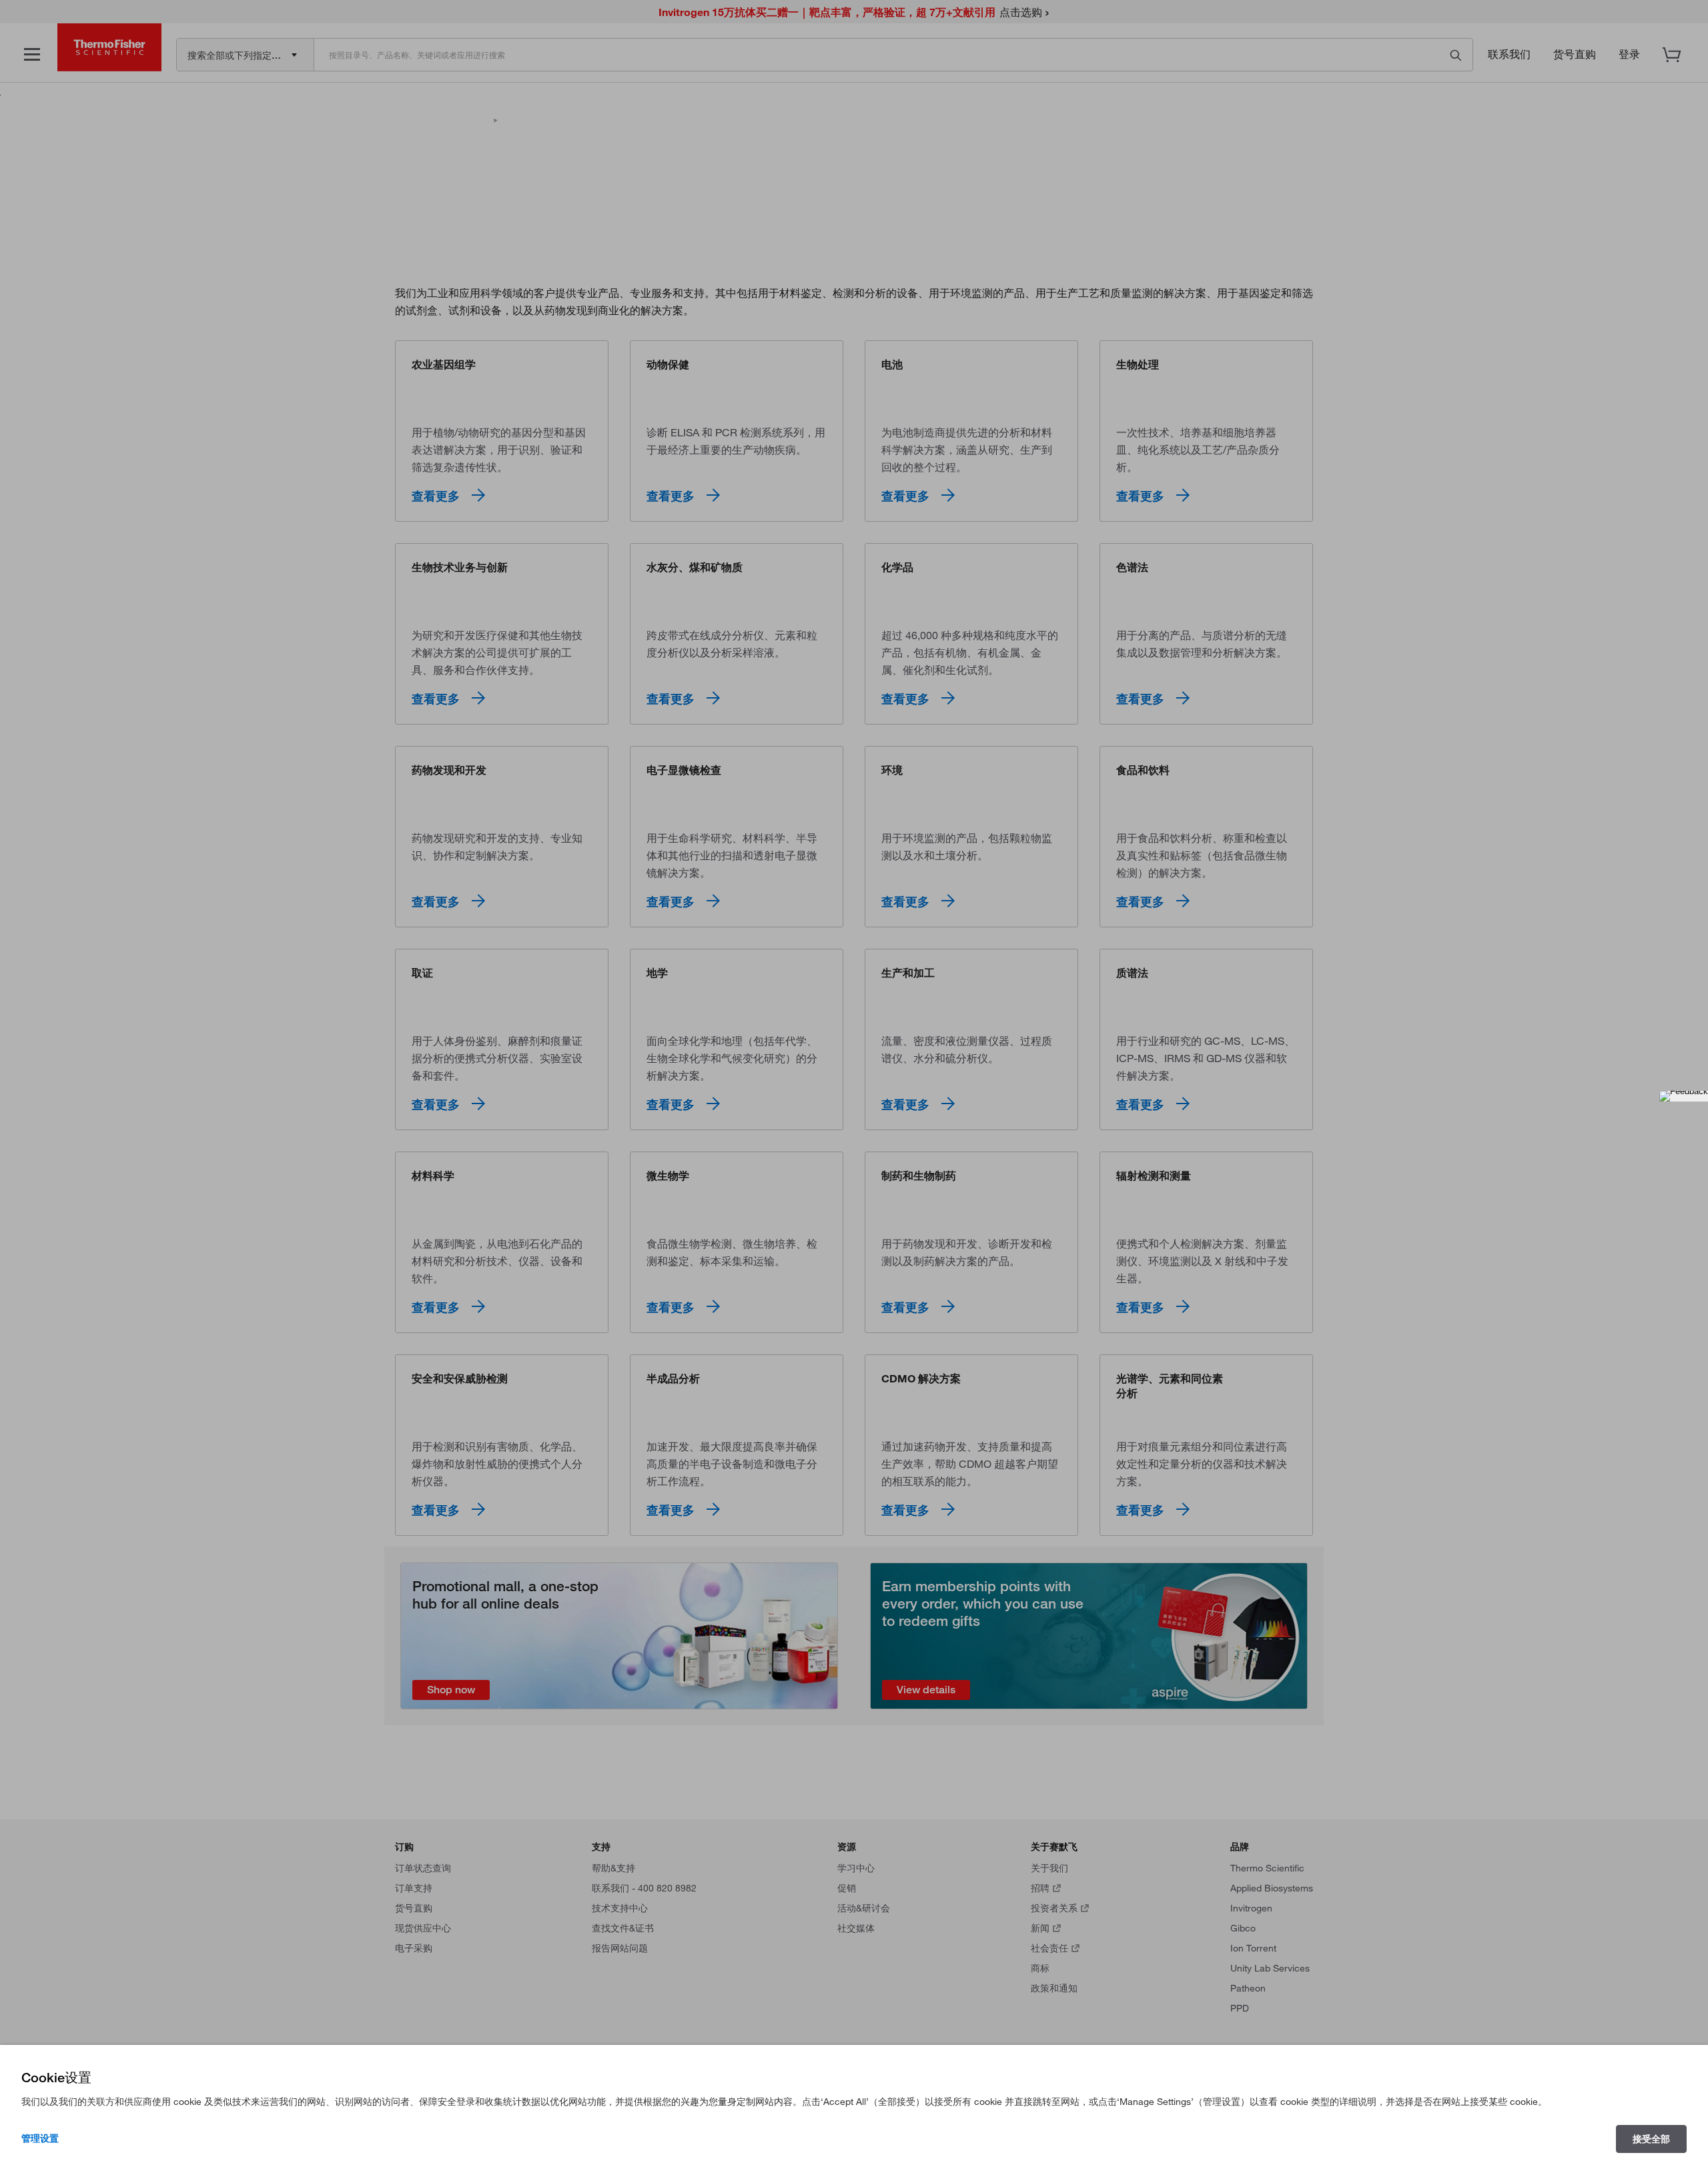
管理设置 (40, 2138)
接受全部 (1651, 2139)
